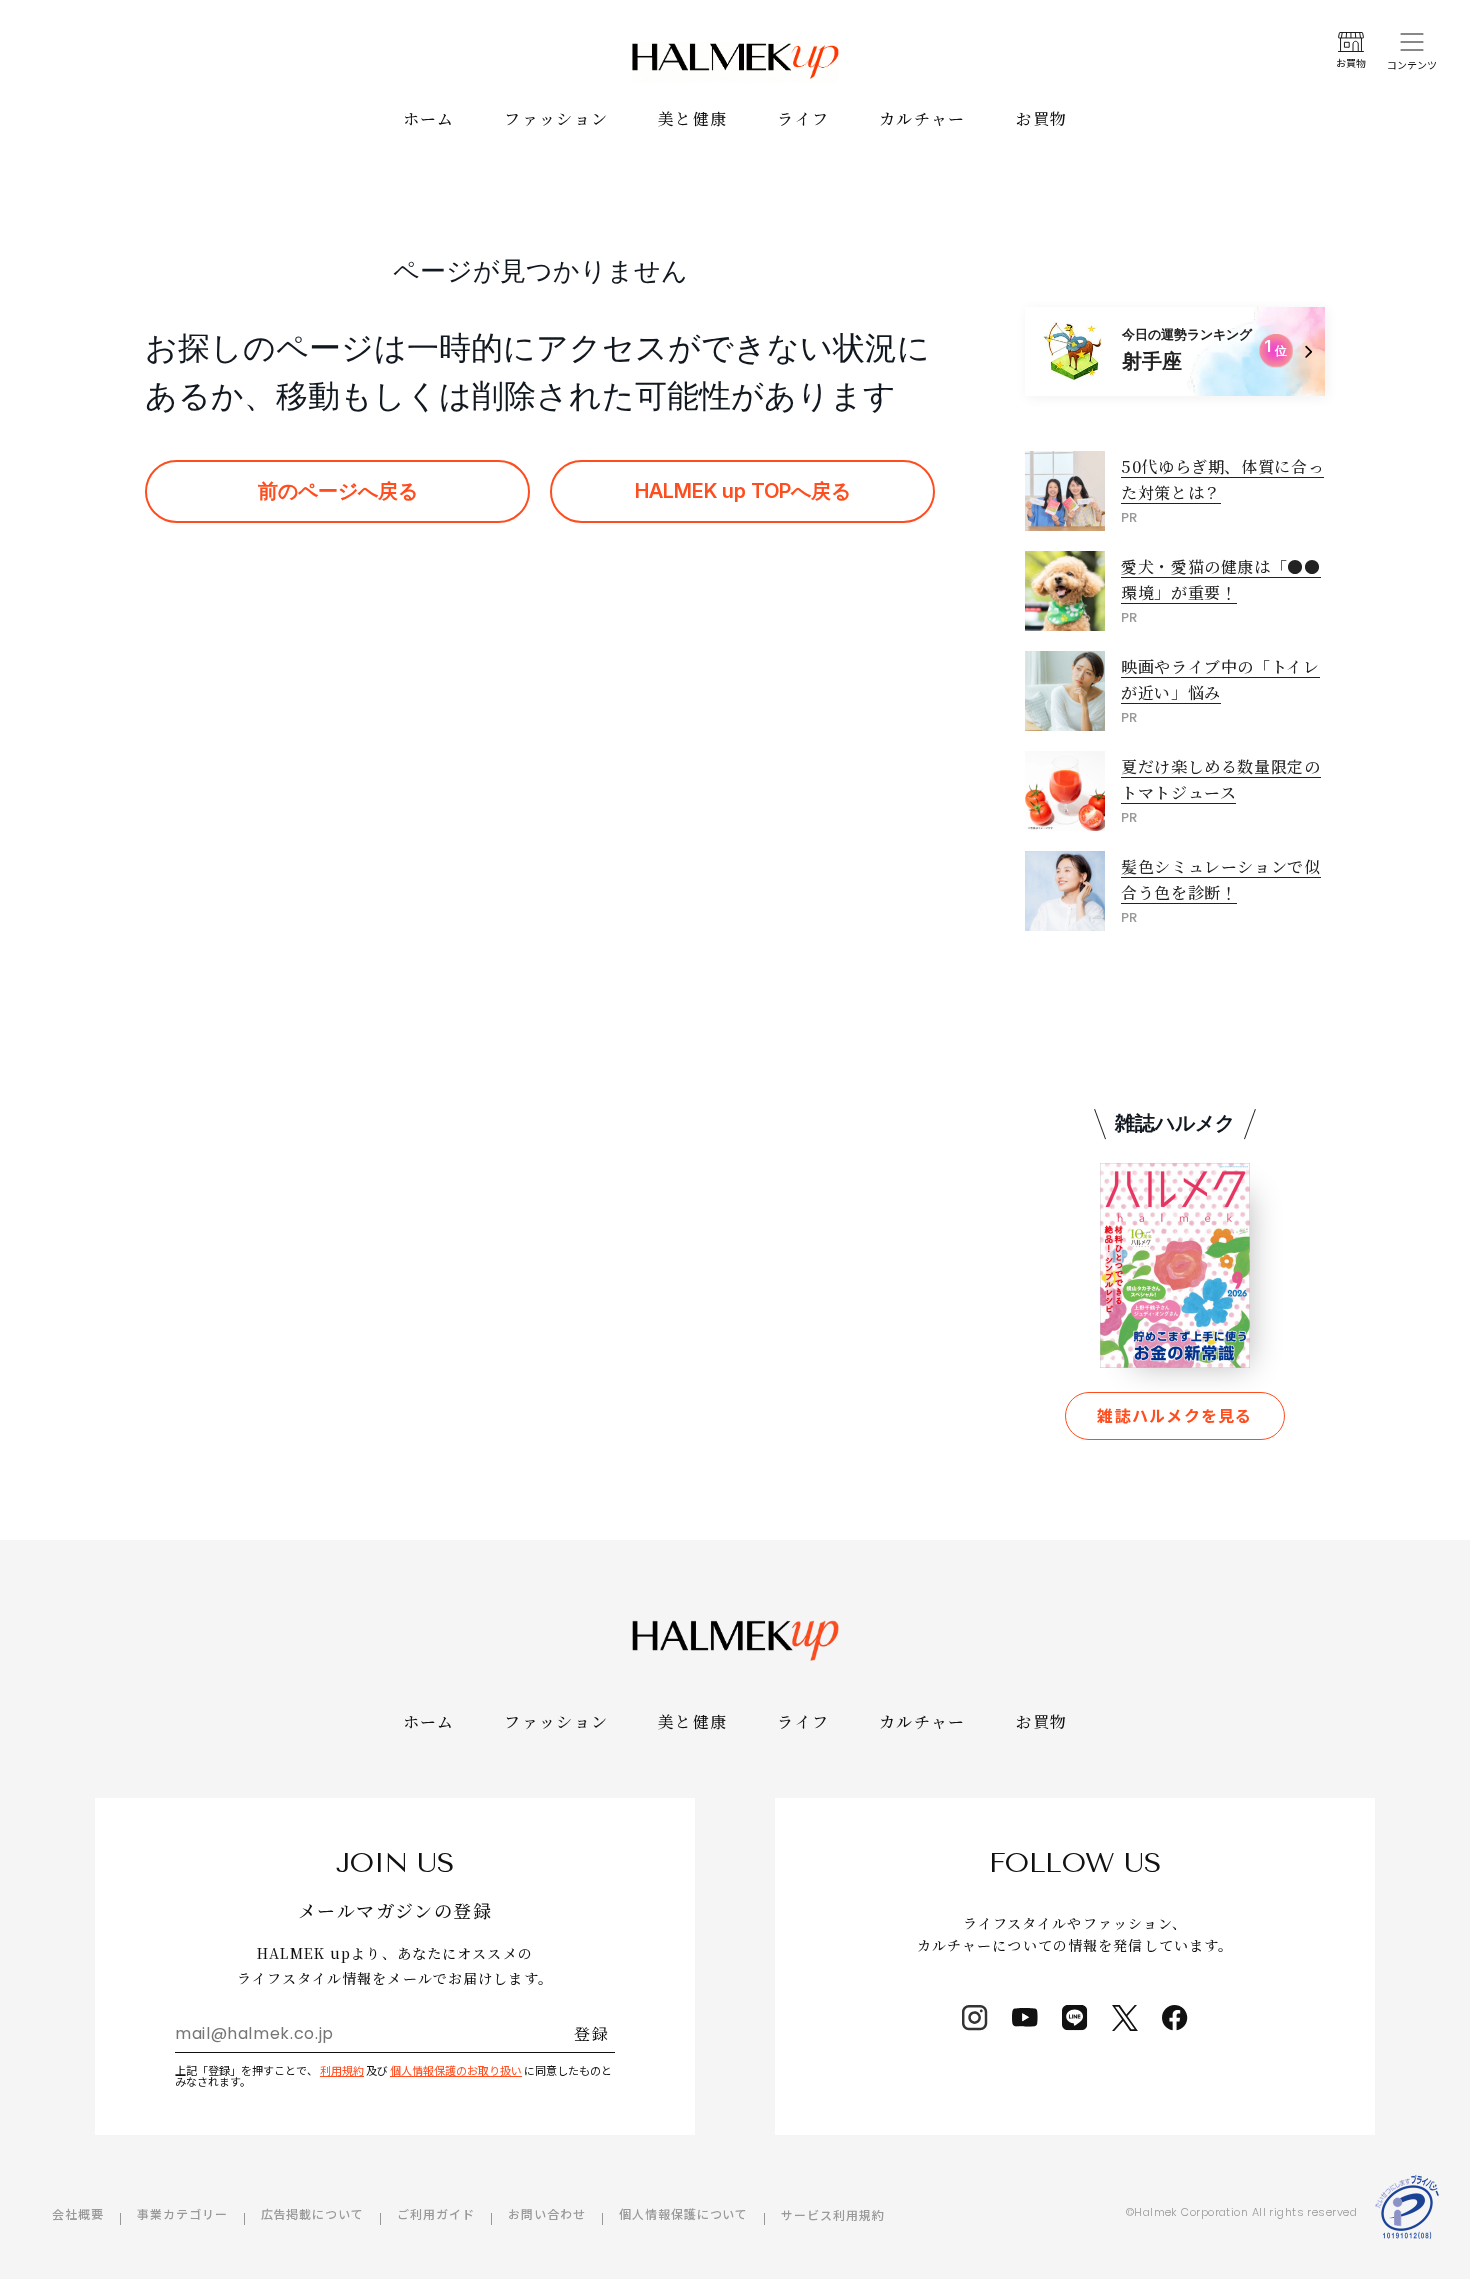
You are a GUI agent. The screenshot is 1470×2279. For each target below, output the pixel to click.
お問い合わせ (547, 2213)
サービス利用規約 (833, 2214)
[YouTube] (1025, 2018)
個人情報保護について (684, 2213)
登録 (591, 2033)
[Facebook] (1175, 2018)
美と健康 (692, 118)
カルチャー (922, 118)
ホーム (429, 118)
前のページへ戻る (338, 491)
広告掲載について (313, 2213)
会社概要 (78, 2213)
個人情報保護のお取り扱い (456, 2070)
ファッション (556, 118)
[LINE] (1075, 2018)
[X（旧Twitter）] (1125, 2018)
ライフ (803, 118)
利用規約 (342, 2070)
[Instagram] (975, 2018)
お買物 (1042, 118)
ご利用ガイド (436, 2213)
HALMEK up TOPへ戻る (743, 491)
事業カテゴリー (182, 2213)
